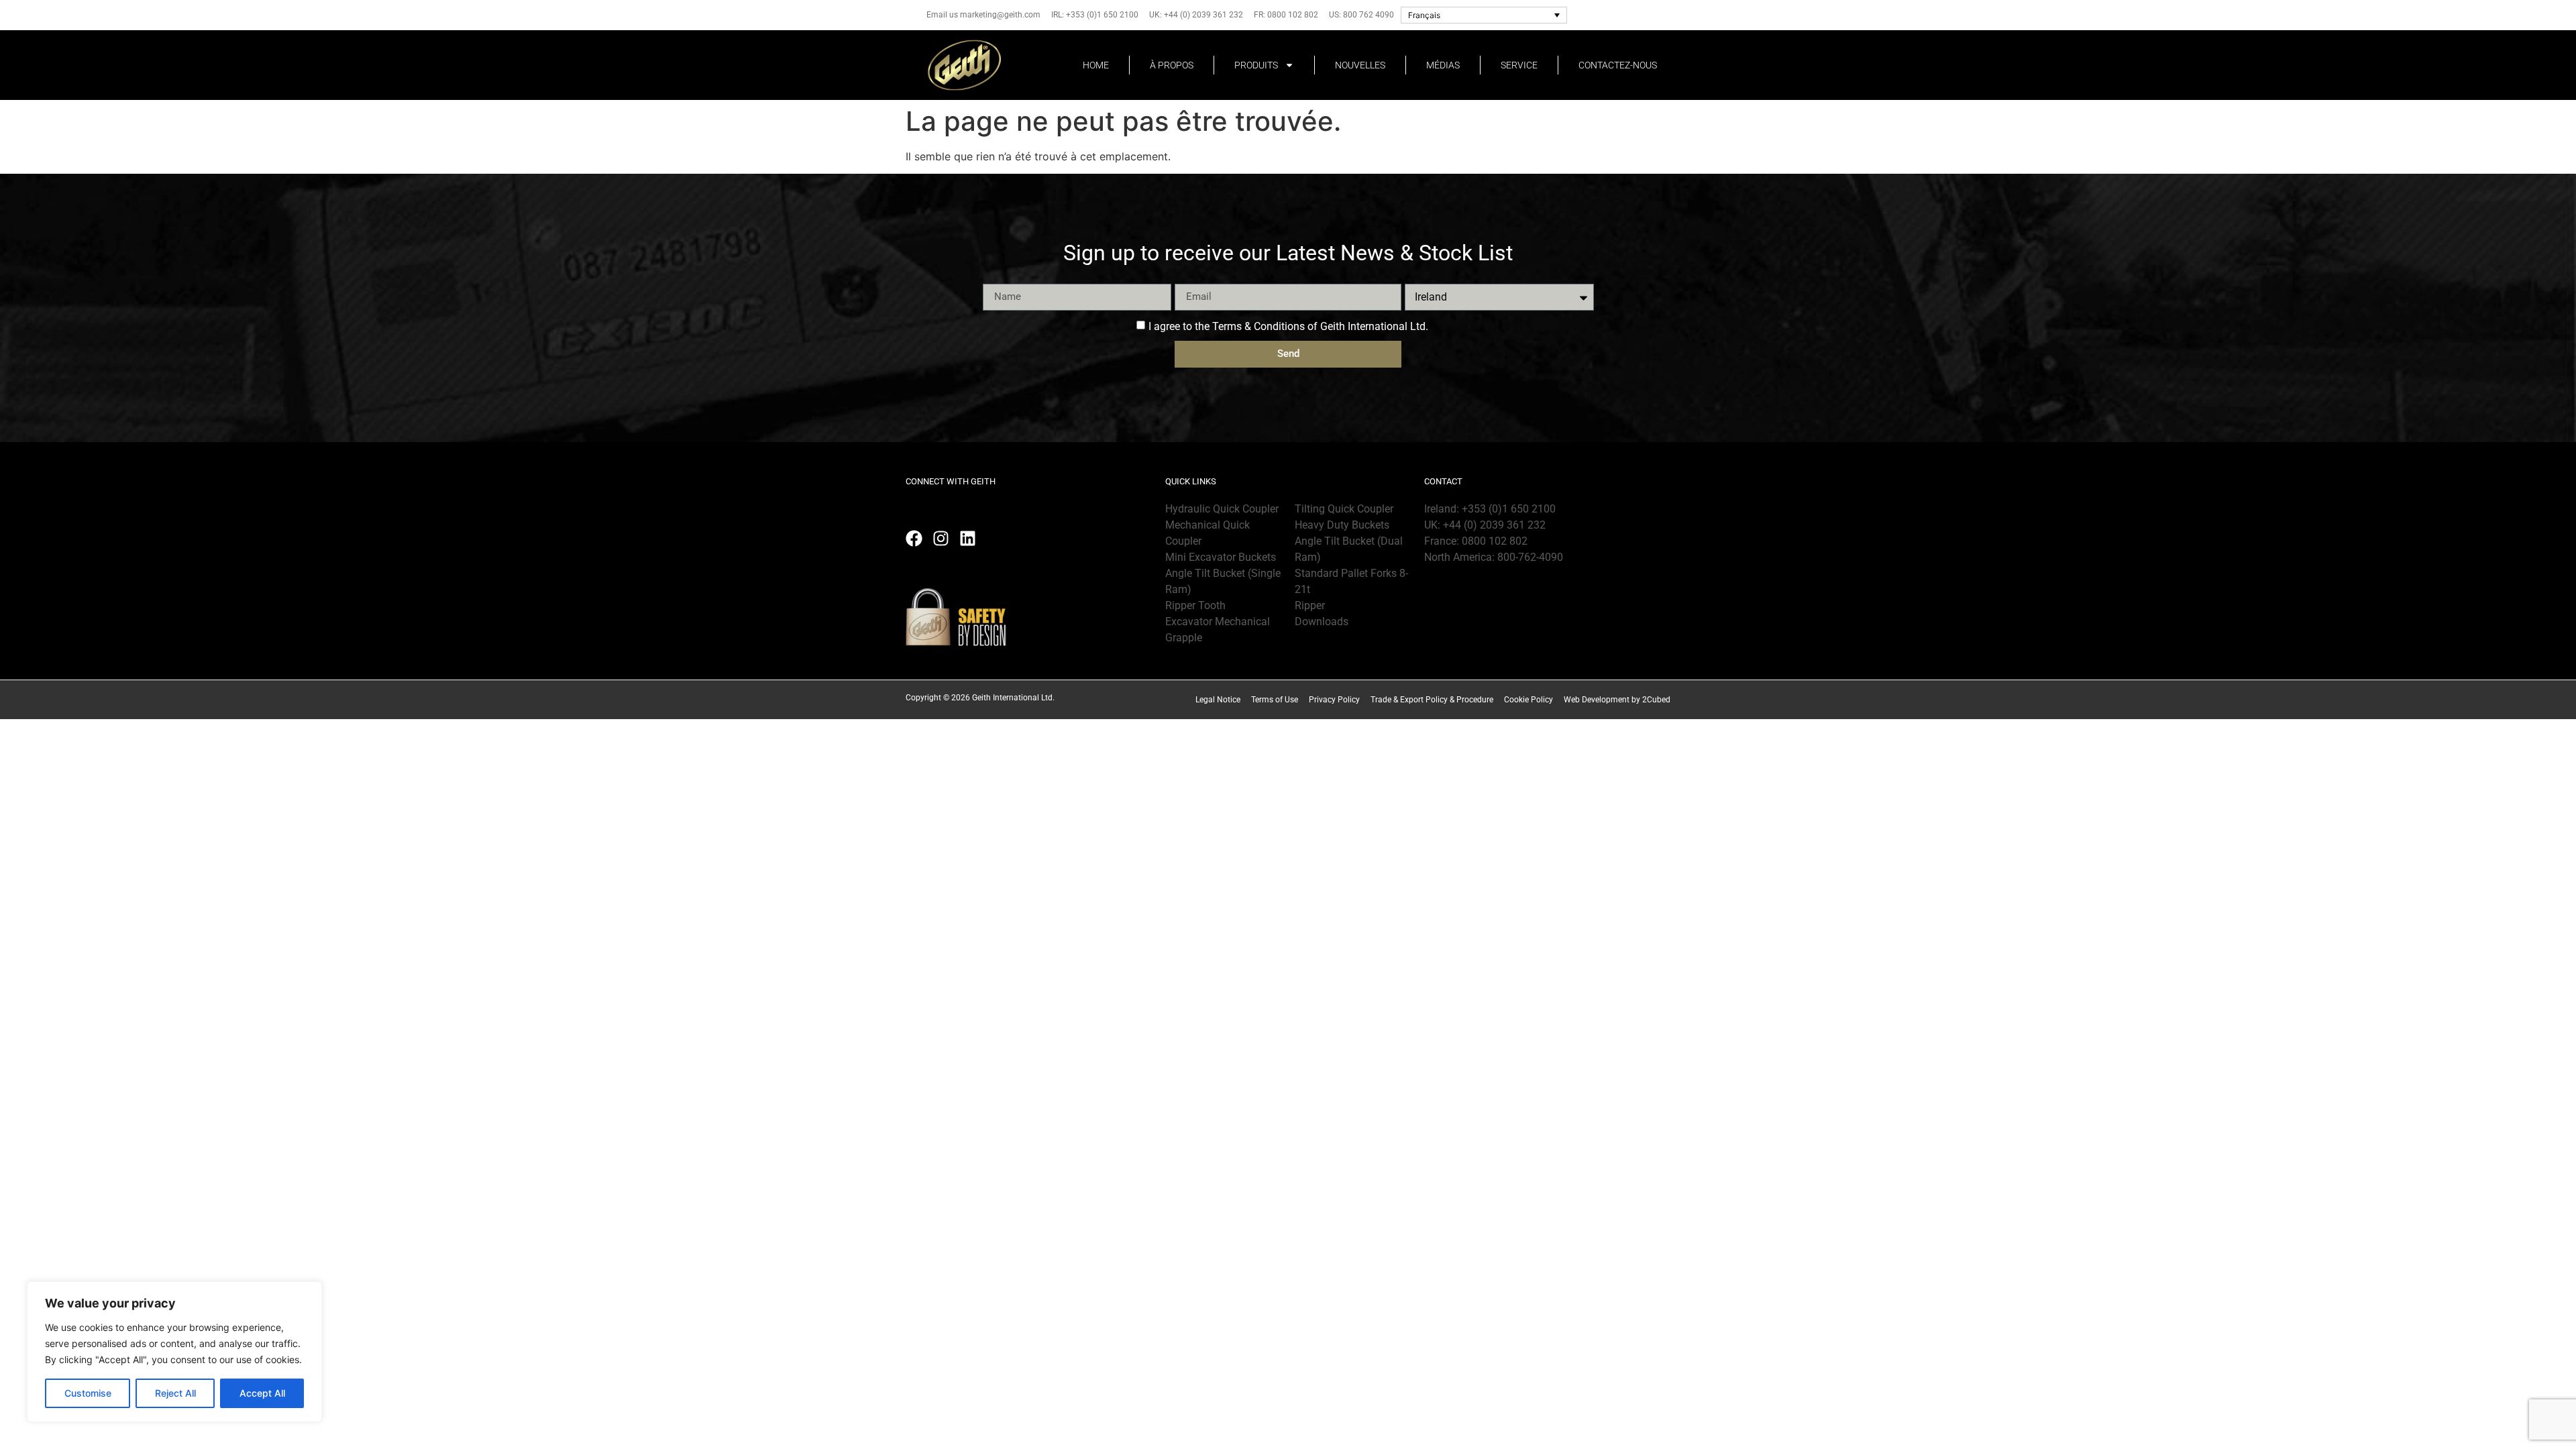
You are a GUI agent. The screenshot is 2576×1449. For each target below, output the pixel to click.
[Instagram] (941, 538)
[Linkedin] (968, 538)
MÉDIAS (1443, 65)
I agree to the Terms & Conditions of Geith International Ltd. (1288, 326)
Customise (88, 1393)
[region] (174, 1352)
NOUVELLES (1360, 65)
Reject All (175, 1393)
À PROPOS (1172, 65)
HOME (1096, 65)
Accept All (262, 1393)
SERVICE (1519, 65)
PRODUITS (1256, 65)
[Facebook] (914, 538)
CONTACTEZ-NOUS (1618, 65)
